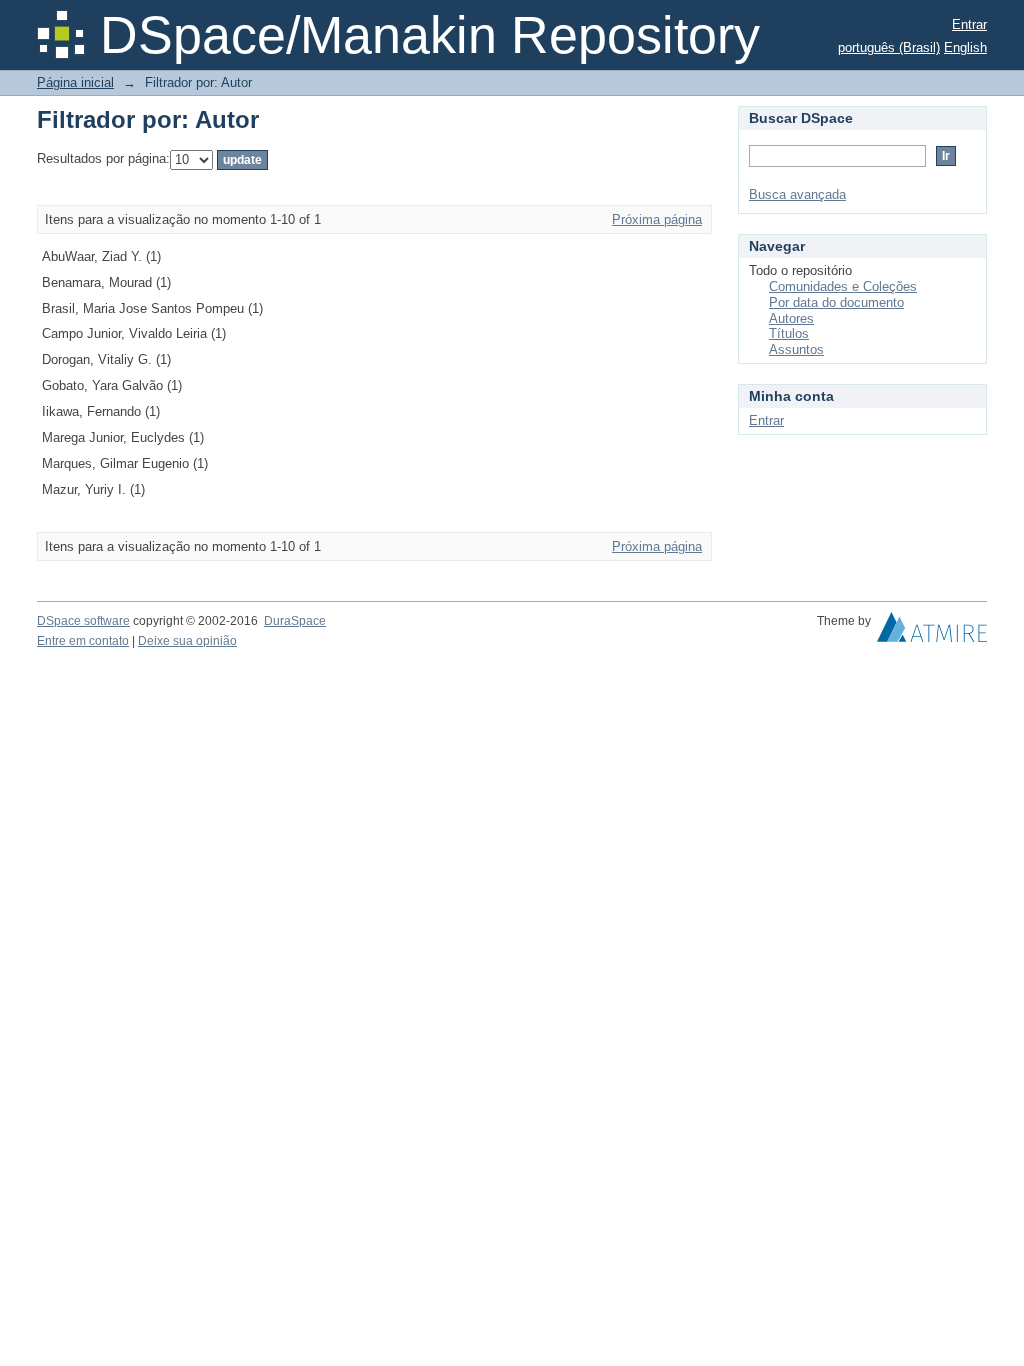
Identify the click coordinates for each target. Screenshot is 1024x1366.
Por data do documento (836, 302)
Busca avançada (797, 194)
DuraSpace (295, 621)
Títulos (789, 333)
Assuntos (796, 349)
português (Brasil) (889, 47)
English (965, 47)
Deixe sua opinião (187, 641)
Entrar (969, 24)
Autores (791, 318)
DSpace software (83, 621)
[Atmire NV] (932, 632)
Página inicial (75, 82)
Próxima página (657, 219)
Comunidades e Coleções (843, 286)
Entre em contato (83, 641)
